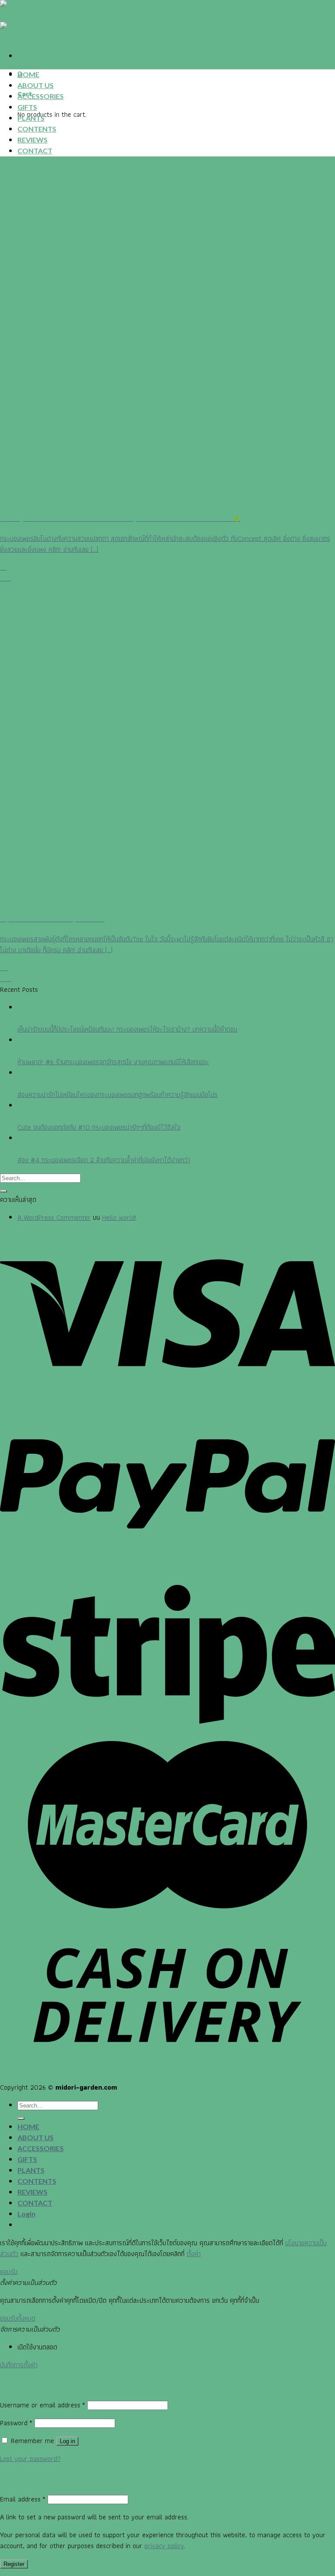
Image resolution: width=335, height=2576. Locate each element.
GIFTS (27, 107)
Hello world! (119, 1217)
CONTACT (35, 151)
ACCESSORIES (41, 96)
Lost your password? (30, 2459)
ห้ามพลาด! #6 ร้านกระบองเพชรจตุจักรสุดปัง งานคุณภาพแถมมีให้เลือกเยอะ (113, 1062)
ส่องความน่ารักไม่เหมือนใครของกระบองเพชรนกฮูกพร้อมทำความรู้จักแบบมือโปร (118, 1095)
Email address (23, 2499)
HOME (28, 74)
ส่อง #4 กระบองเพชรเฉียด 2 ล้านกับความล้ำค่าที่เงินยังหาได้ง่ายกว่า (104, 1160)
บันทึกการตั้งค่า (19, 2365)
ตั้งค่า (194, 2254)
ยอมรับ (9, 2272)
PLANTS (31, 118)
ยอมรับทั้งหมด (18, 2318)
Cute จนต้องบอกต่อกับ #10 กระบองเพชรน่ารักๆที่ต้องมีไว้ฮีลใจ (99, 1127)
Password (16, 2423)
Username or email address (43, 2405)
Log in (67, 2441)
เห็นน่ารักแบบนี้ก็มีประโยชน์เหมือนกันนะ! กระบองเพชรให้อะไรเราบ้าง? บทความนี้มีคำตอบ (127, 1029)
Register (14, 2564)
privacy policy (164, 2546)
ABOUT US (36, 85)
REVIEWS (32, 140)
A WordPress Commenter (54, 1217)
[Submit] (3, 1191)
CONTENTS (37, 129)
